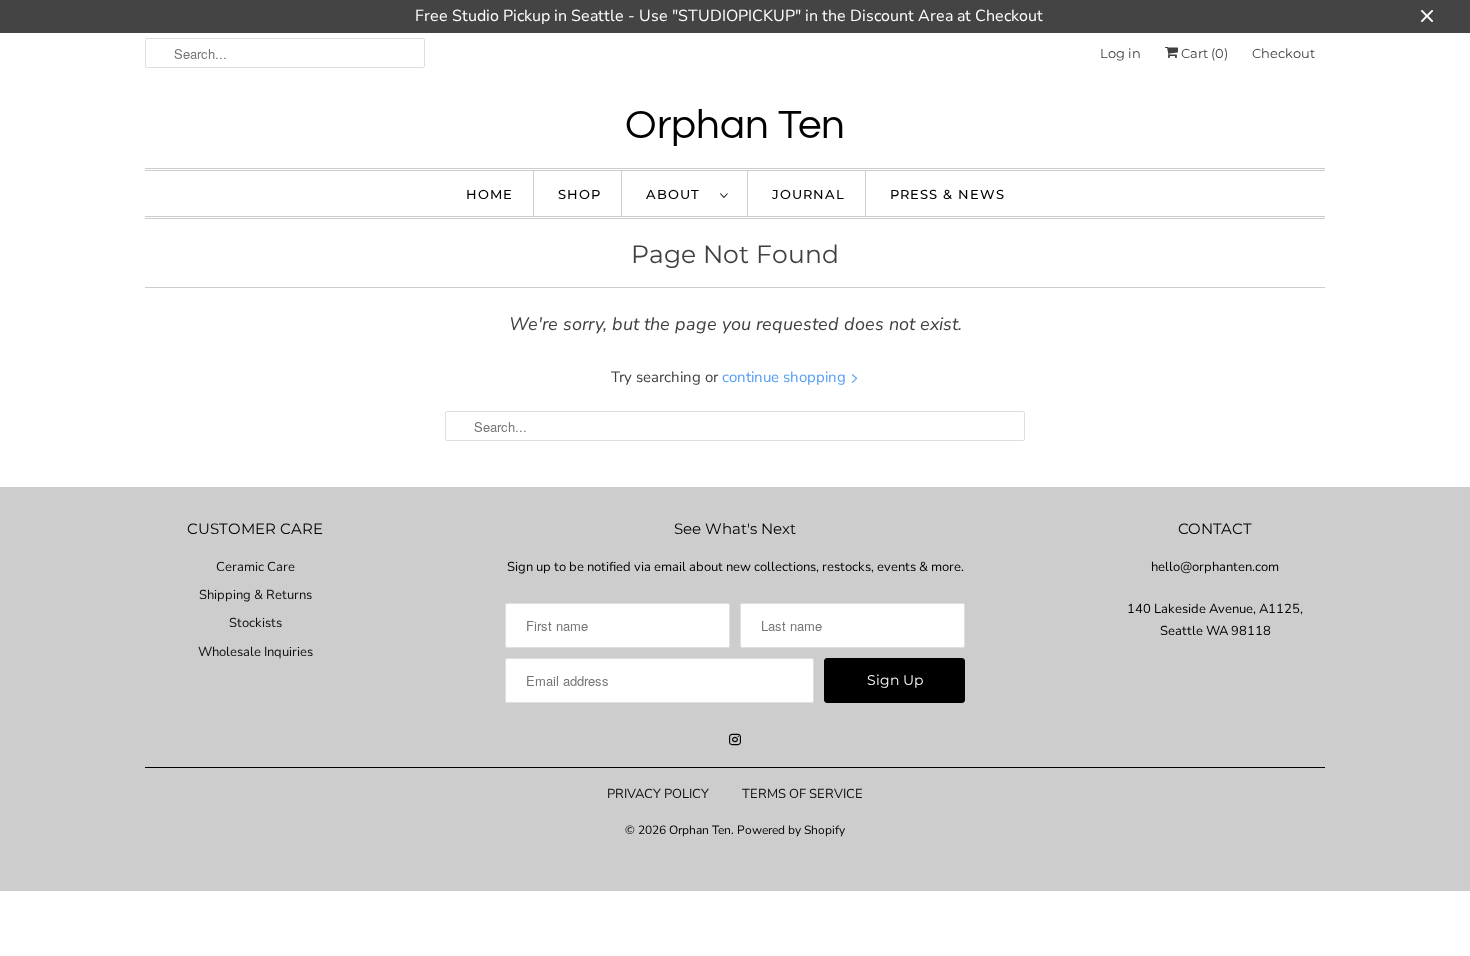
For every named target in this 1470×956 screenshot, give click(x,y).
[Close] (1108, 301)
